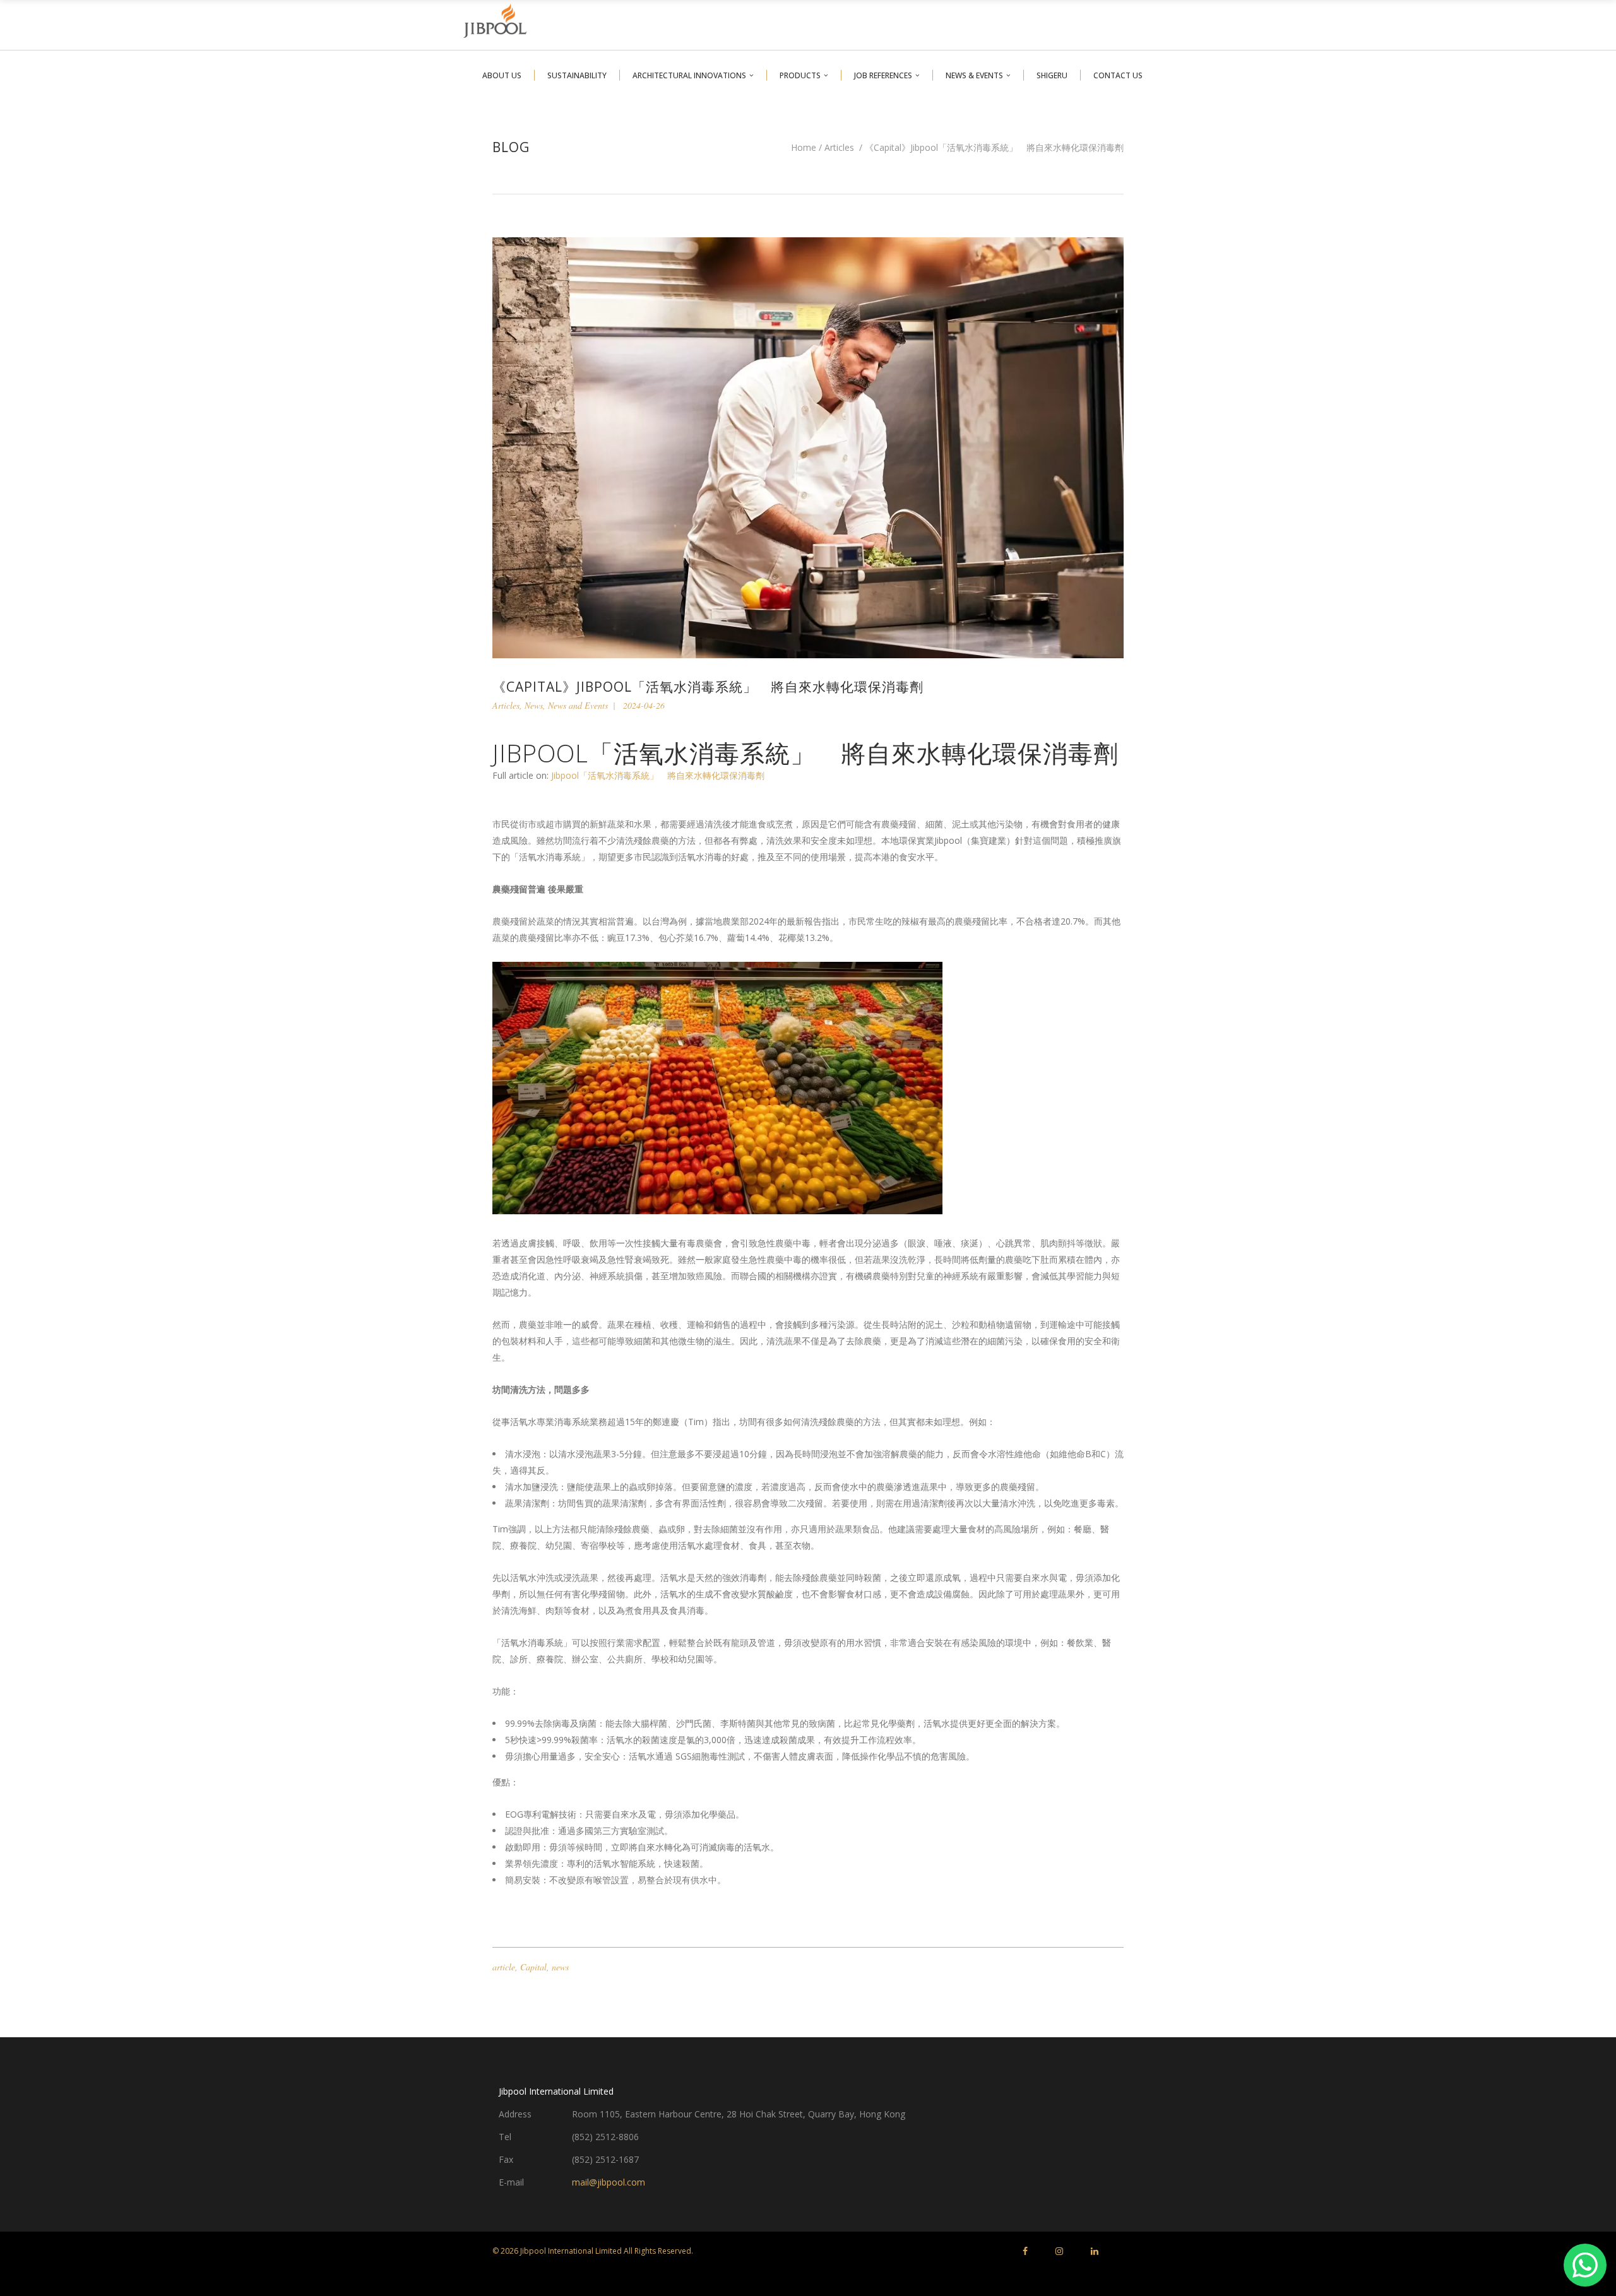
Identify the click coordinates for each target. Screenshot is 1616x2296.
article (504, 1967)
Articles (839, 148)
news (560, 1967)
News (534, 705)
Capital (533, 1967)
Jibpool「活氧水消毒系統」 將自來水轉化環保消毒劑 (658, 775)
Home (804, 148)
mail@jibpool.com (609, 2182)
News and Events (578, 705)
